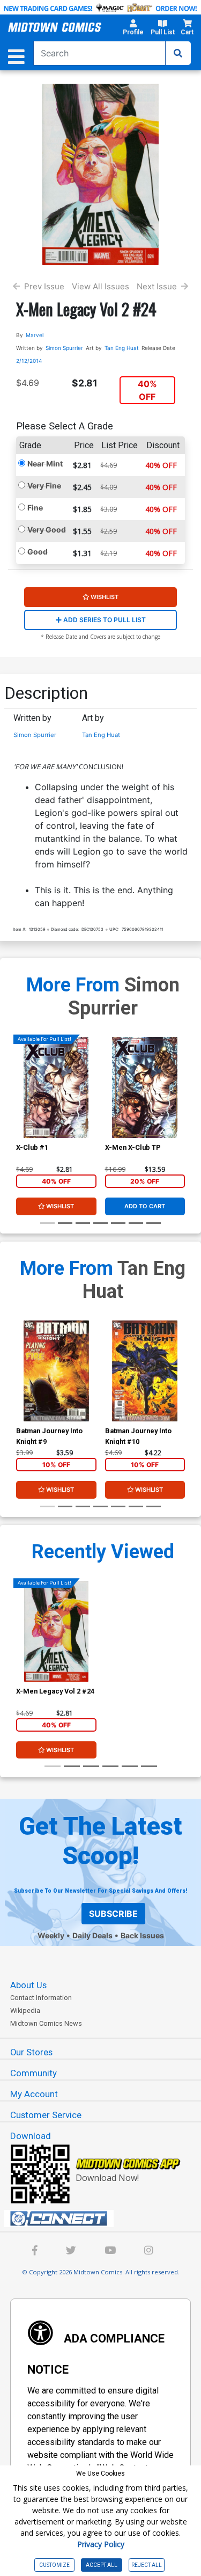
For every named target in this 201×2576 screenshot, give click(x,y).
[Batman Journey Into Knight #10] (145, 1371)
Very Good (47, 530)
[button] (133, 29)
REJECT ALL (147, 2565)
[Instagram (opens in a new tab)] (148, 2252)
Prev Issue (44, 286)
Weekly (51, 1935)
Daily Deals (92, 1935)
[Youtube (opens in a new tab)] (110, 2252)
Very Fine (44, 486)
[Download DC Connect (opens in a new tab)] (105, 2219)
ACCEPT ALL (102, 2565)
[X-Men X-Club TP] (145, 1087)
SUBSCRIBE (113, 1914)
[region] (21, 1101)
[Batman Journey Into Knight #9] (56, 1371)
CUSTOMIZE (54, 2565)
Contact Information (41, 1998)
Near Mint (45, 464)
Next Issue (157, 286)
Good (38, 552)
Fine (35, 508)
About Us (28, 1985)
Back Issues (142, 1935)
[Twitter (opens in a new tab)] (71, 2252)
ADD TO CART (145, 1206)
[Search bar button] (178, 53)
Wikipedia (25, 2011)
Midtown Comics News (46, 2023)
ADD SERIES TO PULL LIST (104, 620)
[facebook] (35, 2252)
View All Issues (100, 286)
